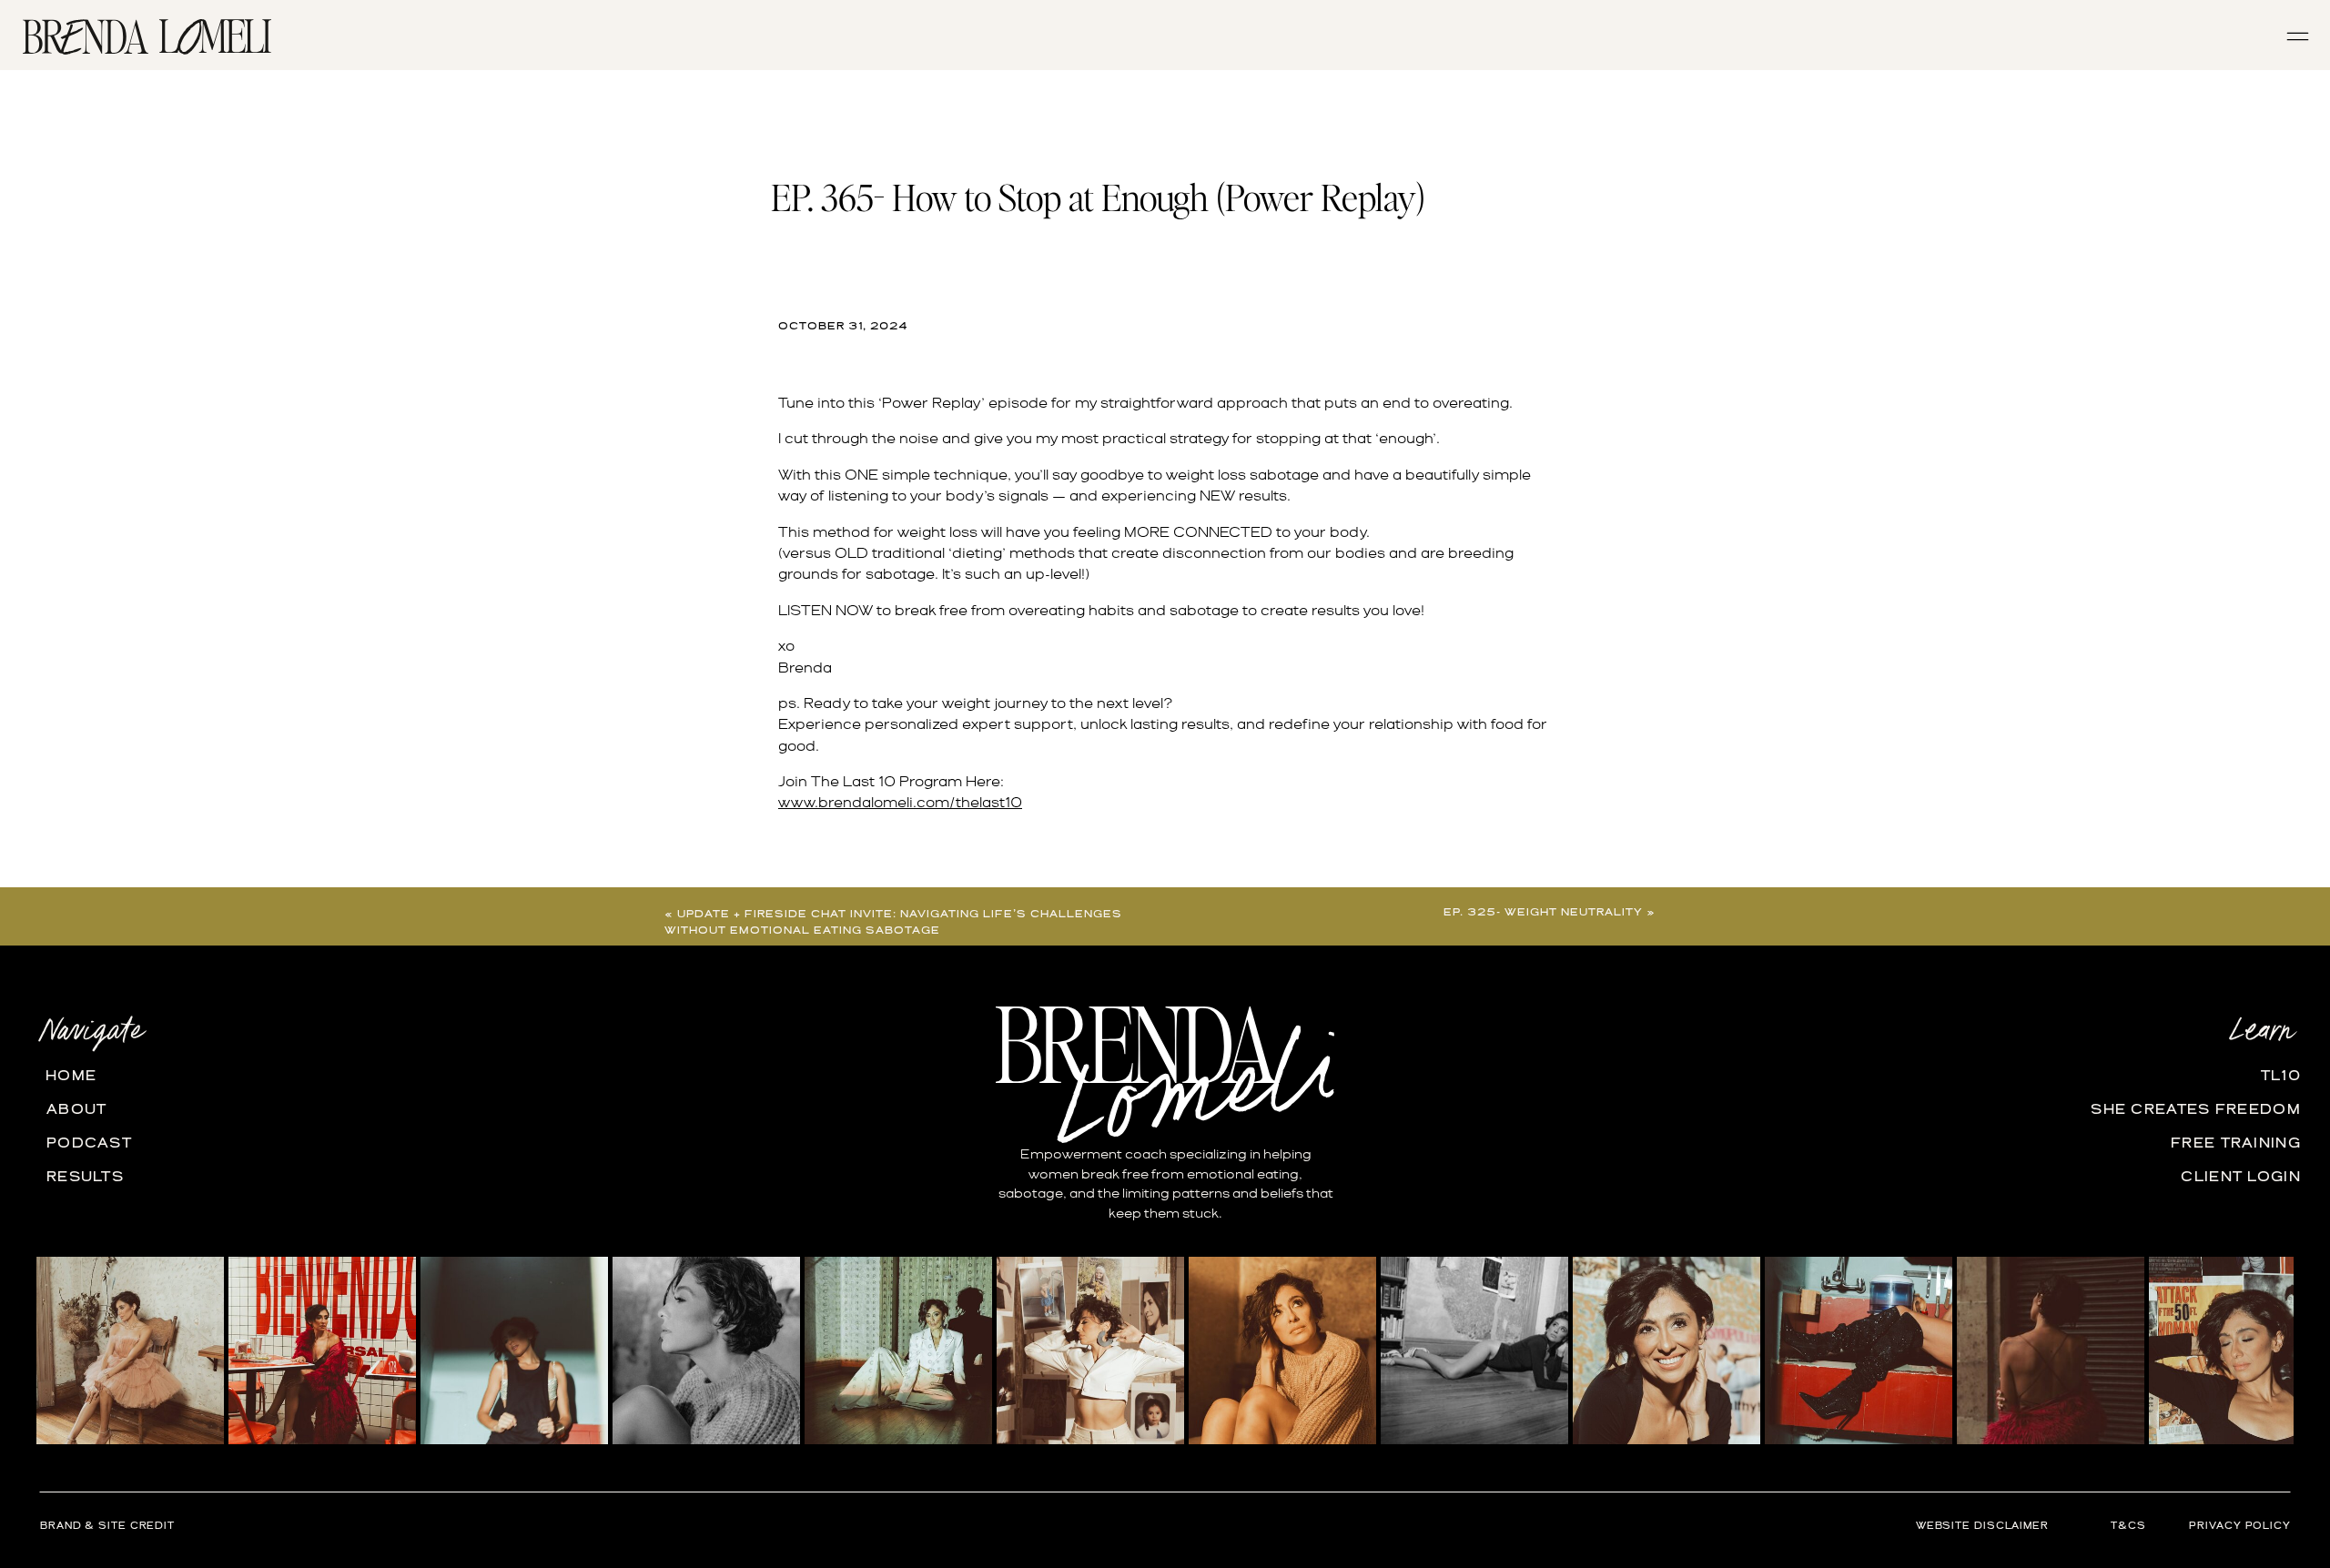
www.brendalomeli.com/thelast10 (900, 804)
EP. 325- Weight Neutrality (1543, 913)
